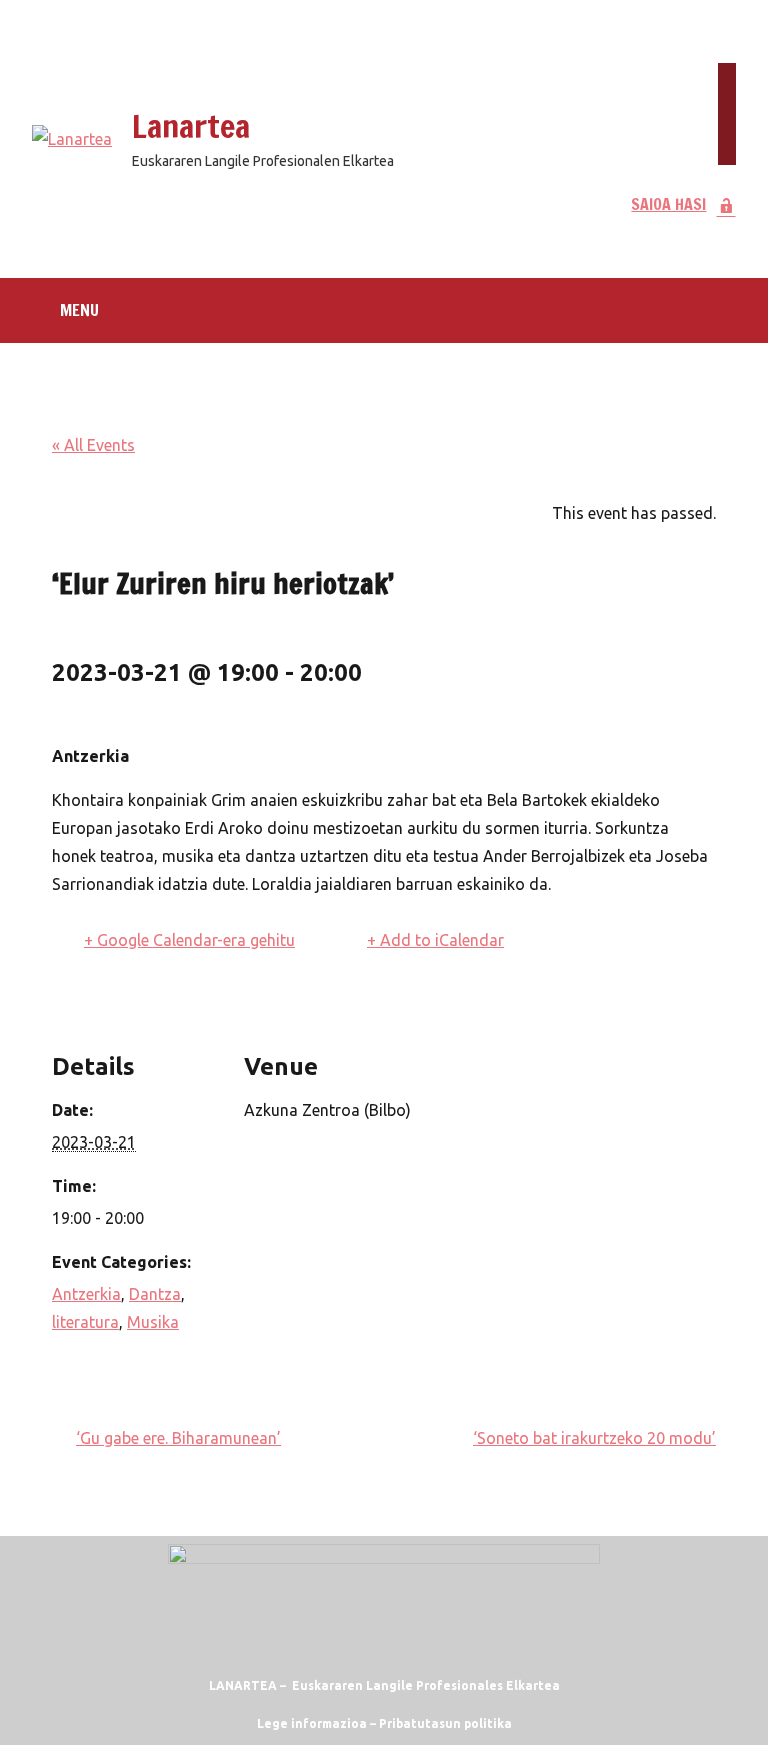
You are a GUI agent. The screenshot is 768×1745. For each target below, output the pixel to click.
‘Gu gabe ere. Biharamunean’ (178, 1438)
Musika (153, 1322)
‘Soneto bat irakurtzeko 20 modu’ (594, 1438)
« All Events (93, 445)
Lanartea (191, 126)
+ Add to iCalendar (435, 940)
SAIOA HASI (668, 204)
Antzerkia (86, 1294)
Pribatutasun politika (445, 1723)
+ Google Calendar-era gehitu (189, 940)
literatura (85, 1322)
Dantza (155, 1294)
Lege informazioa (312, 1723)
